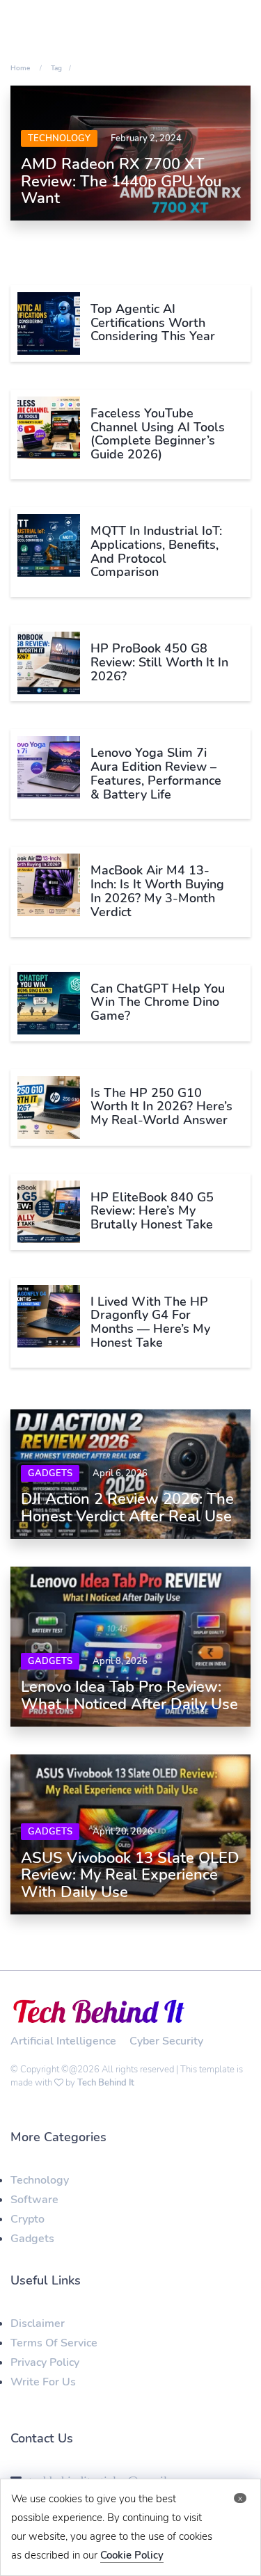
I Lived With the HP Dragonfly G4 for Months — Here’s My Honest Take (150, 1322)
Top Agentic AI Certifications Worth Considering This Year (153, 323)
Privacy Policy (45, 2362)
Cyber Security (166, 2041)
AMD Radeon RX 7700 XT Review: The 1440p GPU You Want (121, 181)
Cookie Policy (132, 2555)
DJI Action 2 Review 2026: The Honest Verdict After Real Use (127, 1507)
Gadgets (50, 1473)
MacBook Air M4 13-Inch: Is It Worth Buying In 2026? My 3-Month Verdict (157, 891)
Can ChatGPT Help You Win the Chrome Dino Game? (158, 1002)
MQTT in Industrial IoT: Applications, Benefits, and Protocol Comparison (156, 551)
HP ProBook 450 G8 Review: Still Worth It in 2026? (159, 662)
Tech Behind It (106, 2083)
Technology (59, 138)
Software (34, 2200)
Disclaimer (38, 2323)
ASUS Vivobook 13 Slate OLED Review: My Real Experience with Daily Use (130, 1875)
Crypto (27, 2219)
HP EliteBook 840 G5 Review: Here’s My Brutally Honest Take (152, 1211)
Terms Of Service (54, 2343)
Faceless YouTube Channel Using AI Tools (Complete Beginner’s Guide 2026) (158, 434)
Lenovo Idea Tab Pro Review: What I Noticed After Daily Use (129, 1695)
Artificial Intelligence (63, 2041)
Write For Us (43, 2382)
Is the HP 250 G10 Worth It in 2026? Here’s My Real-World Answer (161, 1107)
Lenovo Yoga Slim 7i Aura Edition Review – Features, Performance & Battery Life (156, 773)
